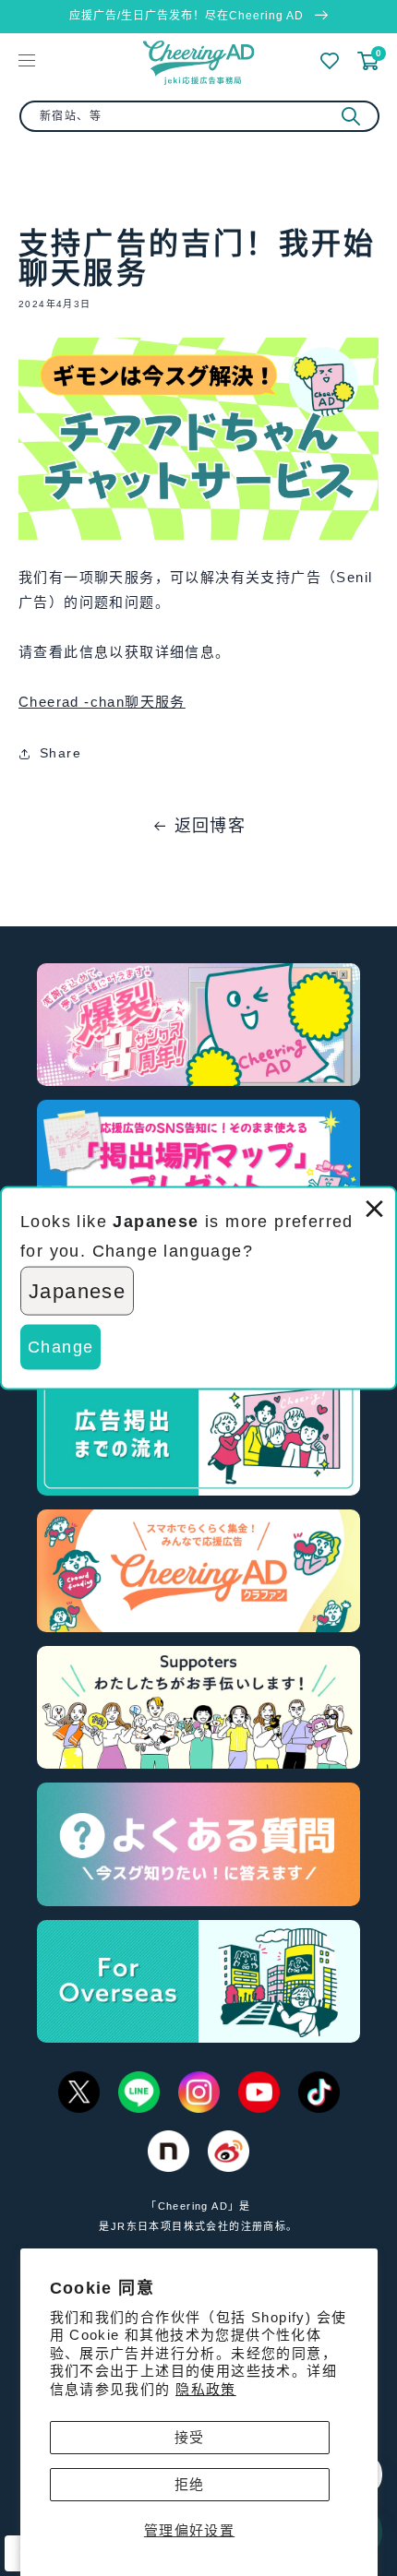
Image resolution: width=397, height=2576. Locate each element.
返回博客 (211, 826)
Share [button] (60, 753)
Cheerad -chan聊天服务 (102, 702)
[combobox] (199, 116)
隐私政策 (206, 2389)
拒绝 (190, 2484)
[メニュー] (27, 60)
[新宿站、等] (351, 116)
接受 (190, 2437)
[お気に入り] (330, 61)
